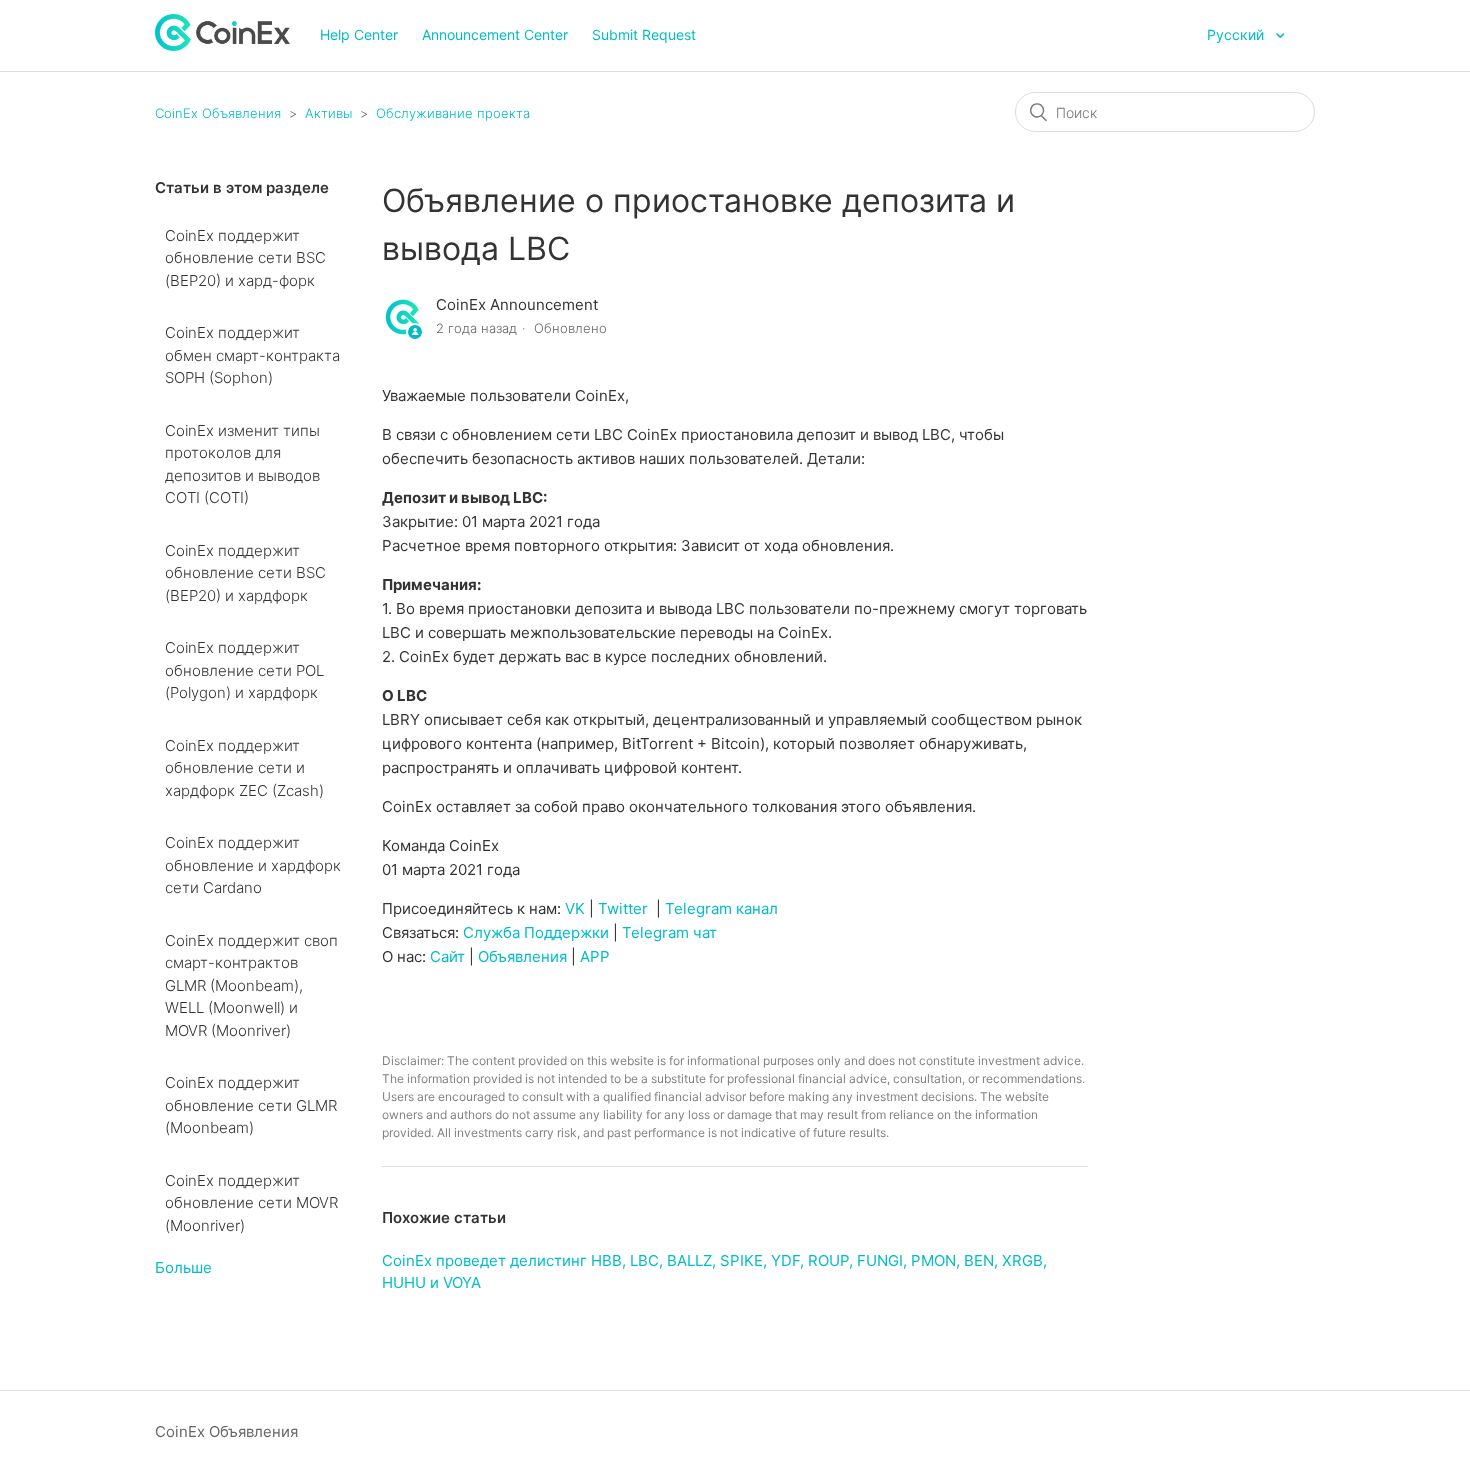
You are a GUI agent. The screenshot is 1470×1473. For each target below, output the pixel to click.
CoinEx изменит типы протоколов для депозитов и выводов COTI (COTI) (242, 464)
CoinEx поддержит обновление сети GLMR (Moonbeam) (251, 1105)
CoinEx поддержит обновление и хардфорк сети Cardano (253, 865)
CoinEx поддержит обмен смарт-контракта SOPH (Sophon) (252, 355)
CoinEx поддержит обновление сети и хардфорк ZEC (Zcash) (244, 768)
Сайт (447, 956)
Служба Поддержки (536, 932)
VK (575, 908)
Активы (328, 113)
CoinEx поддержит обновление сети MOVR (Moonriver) (251, 1203)
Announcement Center (495, 34)
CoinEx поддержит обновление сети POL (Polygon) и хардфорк (244, 670)
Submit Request (644, 34)
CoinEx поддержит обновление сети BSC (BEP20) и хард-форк (245, 258)
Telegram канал (721, 908)
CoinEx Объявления (218, 113)
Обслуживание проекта (453, 113)
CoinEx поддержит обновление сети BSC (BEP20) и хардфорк (245, 573)
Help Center (359, 34)
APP (595, 956)
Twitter (623, 908)
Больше (183, 1267)
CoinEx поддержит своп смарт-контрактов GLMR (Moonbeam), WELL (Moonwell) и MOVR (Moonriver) (251, 985)
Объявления (522, 956)
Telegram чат (669, 932)
